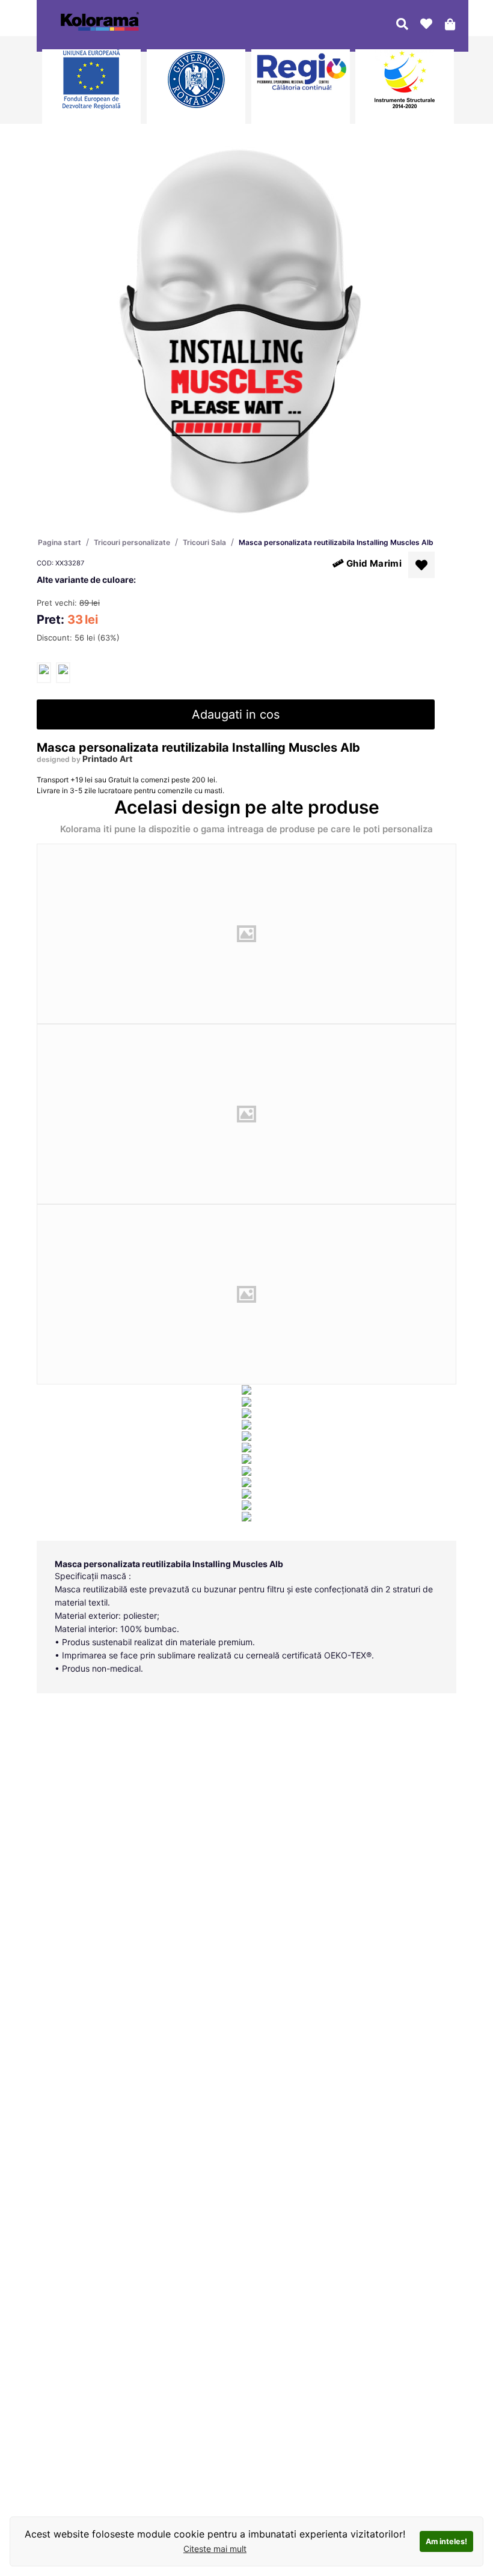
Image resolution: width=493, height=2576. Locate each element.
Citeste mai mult (215, 2549)
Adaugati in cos (236, 714)
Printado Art (107, 759)
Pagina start (60, 542)
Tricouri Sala (204, 542)
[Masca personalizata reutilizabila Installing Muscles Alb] (44, 673)
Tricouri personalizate (132, 542)
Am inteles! (446, 2541)
